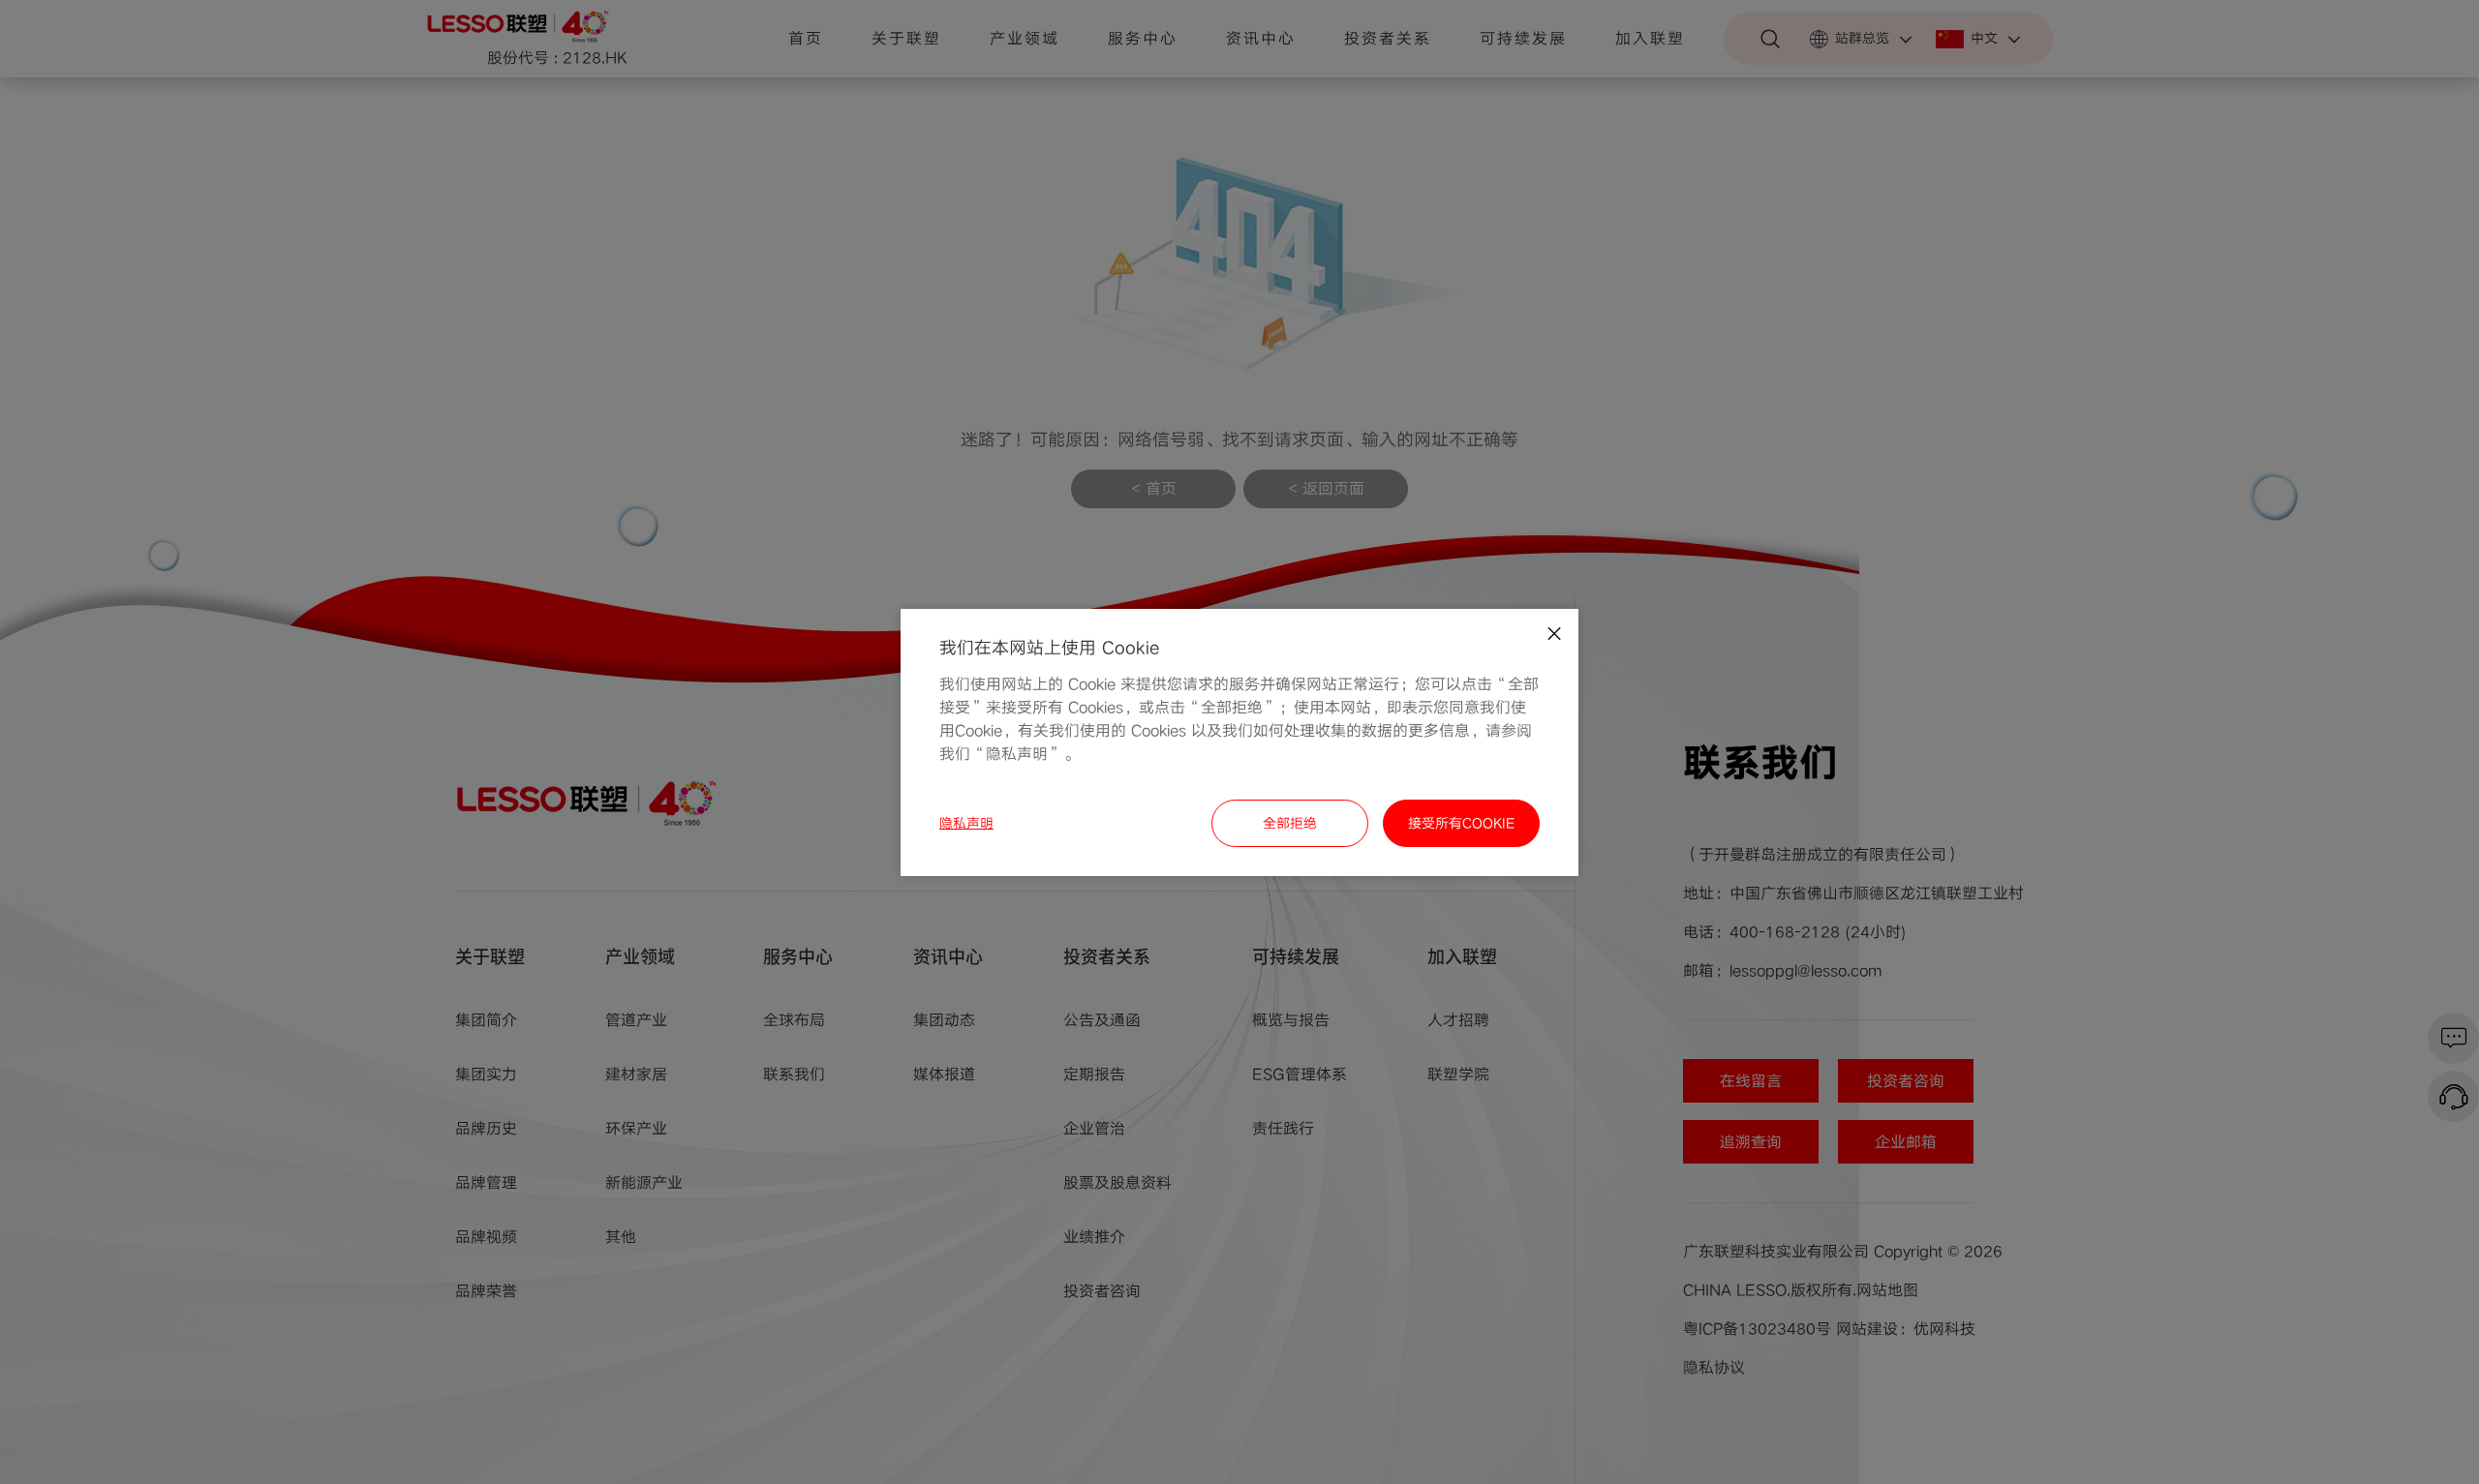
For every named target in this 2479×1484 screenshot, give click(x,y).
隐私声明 (966, 823)
